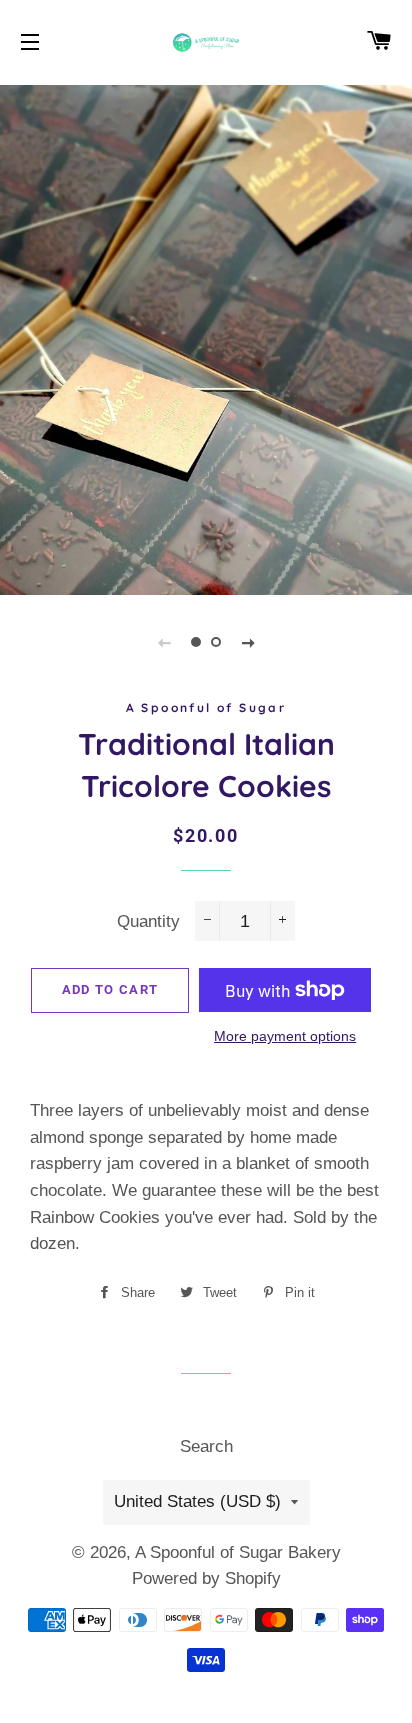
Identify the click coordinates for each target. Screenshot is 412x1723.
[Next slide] (248, 642)
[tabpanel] (206, 337)
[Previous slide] (164, 642)
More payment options (285, 1036)
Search (206, 1446)
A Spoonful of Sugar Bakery (238, 1552)
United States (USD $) (197, 1501)
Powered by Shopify (206, 1578)
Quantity (148, 921)
